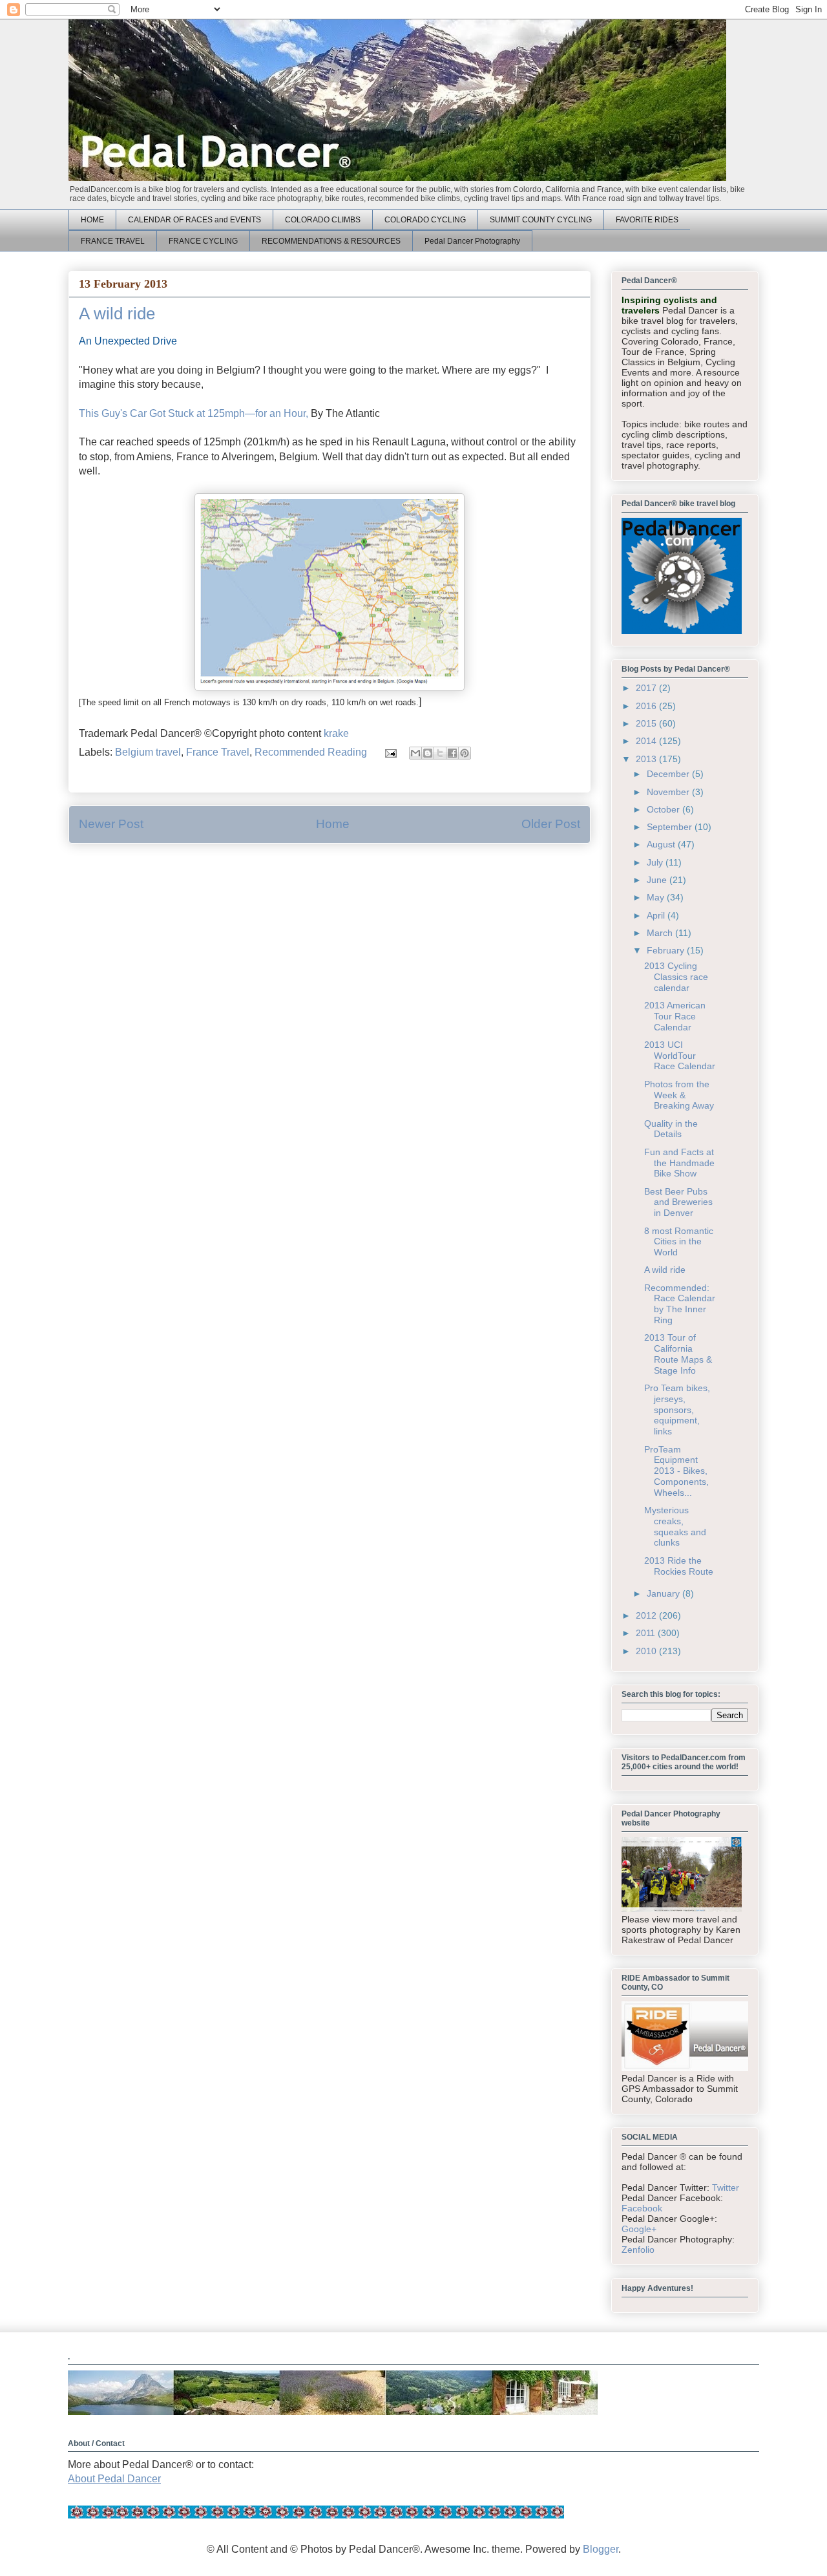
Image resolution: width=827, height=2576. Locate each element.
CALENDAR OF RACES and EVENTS (194, 220)
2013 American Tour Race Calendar (675, 1016)
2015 (647, 723)
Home (333, 824)
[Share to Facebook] (452, 753)
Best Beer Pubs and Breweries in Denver (678, 1202)
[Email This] (415, 753)
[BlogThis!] (428, 753)
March (661, 933)
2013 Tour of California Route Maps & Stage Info (678, 1354)
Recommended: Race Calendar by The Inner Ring (680, 1304)
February (667, 950)
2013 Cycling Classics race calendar (676, 977)
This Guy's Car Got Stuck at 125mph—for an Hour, (194, 413)
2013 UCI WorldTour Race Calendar (680, 1056)
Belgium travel (148, 752)
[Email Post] (390, 752)
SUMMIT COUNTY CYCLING (541, 220)
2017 (647, 688)
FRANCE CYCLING (203, 241)
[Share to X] (440, 753)
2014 (647, 741)
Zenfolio (638, 2250)
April (657, 915)
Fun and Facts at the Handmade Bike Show (679, 1163)
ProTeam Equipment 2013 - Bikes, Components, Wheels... (676, 1471)
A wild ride (665, 1270)
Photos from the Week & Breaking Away (679, 1095)
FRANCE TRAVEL (113, 241)
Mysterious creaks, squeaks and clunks (675, 1526)
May (657, 897)
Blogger (601, 2549)
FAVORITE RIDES (647, 220)
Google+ (639, 2229)
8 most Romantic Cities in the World (679, 1242)
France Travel (218, 752)
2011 (647, 1633)
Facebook (642, 2208)
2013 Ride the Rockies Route (679, 1566)
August (662, 844)
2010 (647, 1651)
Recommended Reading (311, 752)
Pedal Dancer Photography (472, 241)
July (656, 862)
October (665, 809)
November (669, 792)
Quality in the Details (671, 1129)
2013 (647, 759)
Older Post (551, 824)
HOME (92, 220)
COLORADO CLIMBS (323, 220)
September (671, 827)
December (669, 774)
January (665, 1593)
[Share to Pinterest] (465, 753)
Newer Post (111, 824)
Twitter (726, 2187)
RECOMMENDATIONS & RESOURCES (331, 241)
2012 (647, 1615)
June (658, 880)
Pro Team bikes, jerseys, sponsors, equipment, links (677, 1410)
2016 (647, 706)
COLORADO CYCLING (425, 220)
